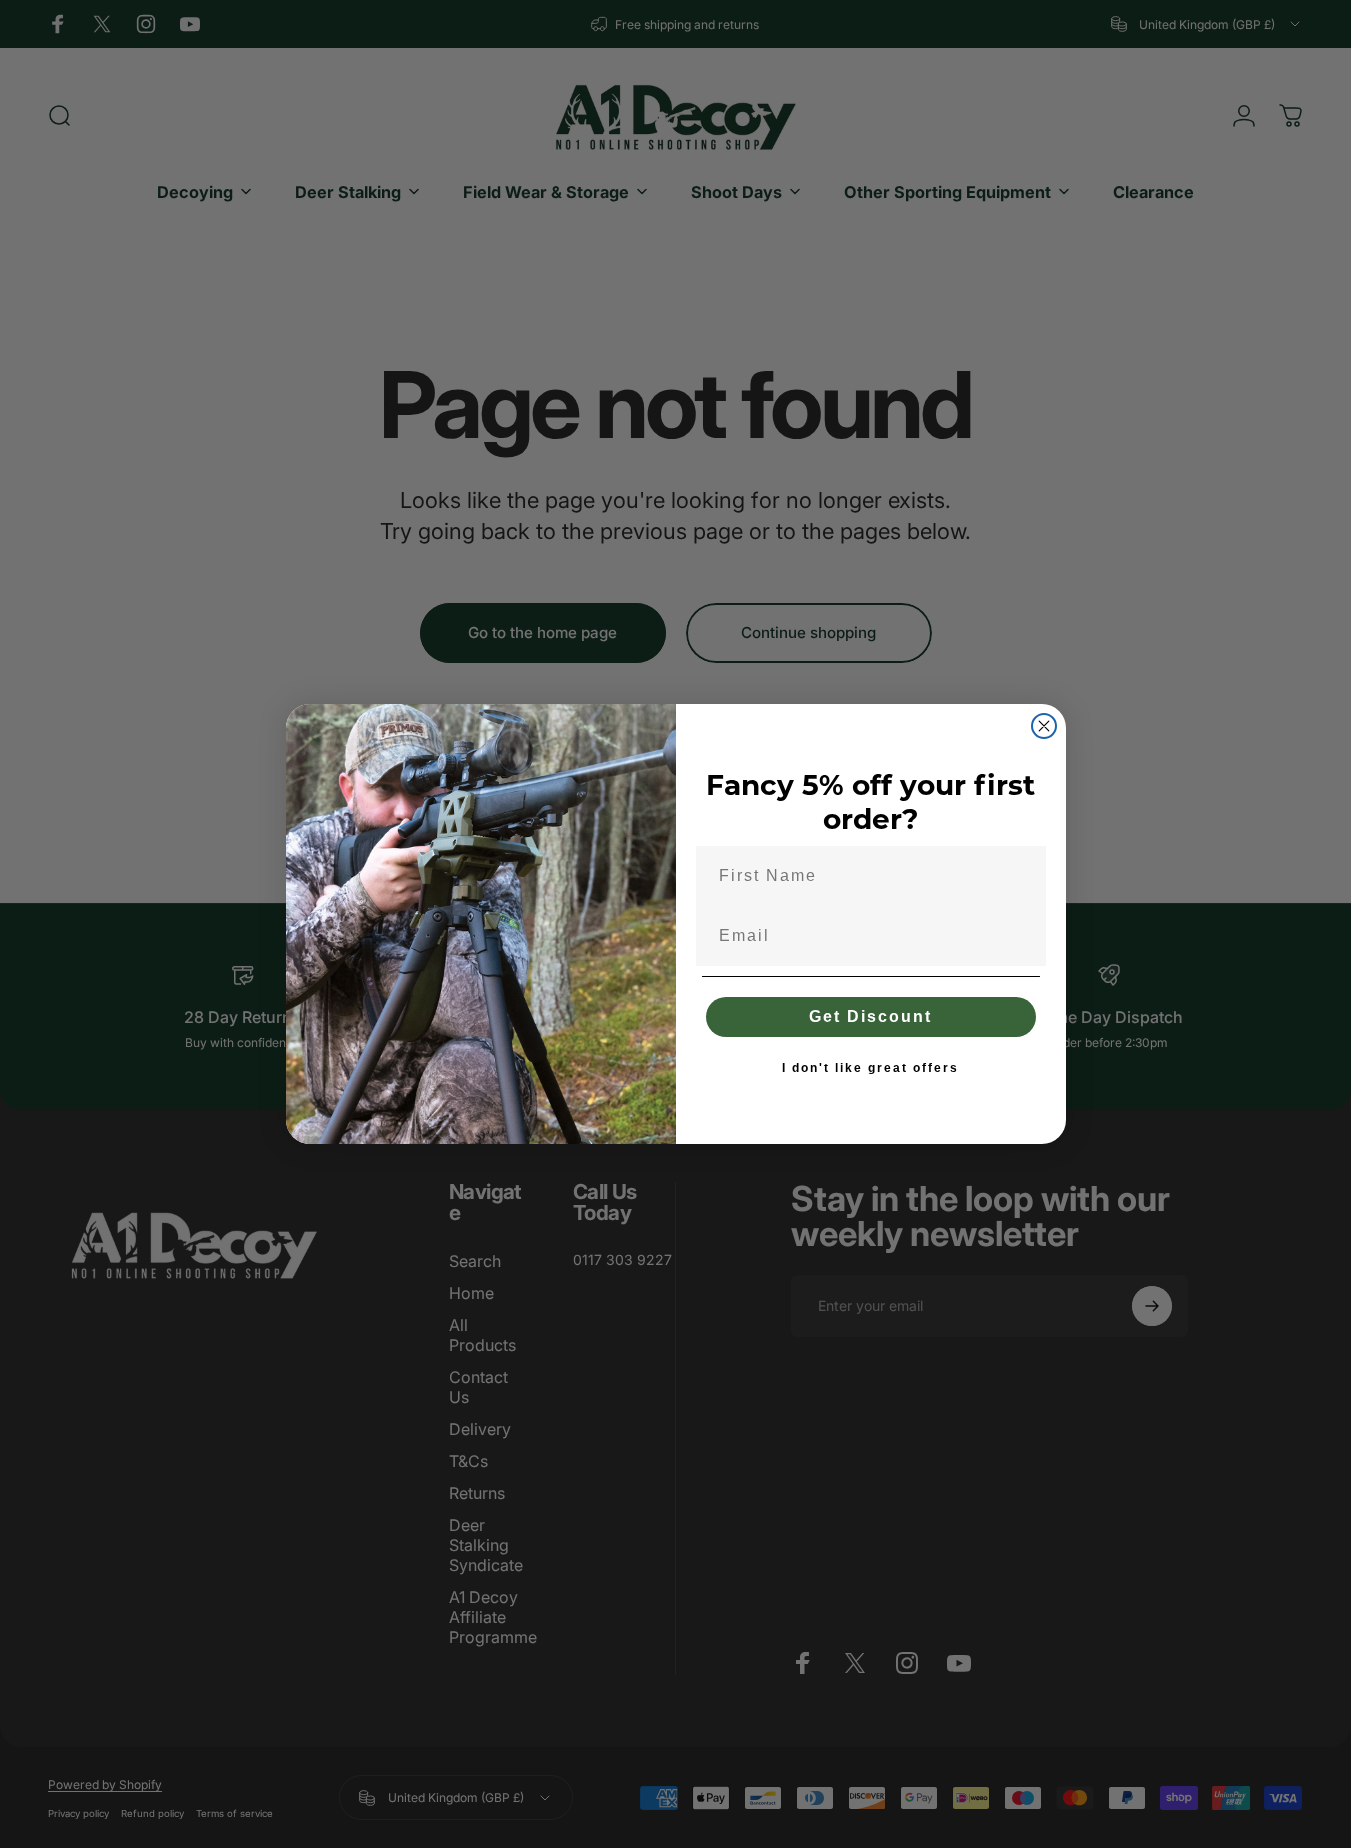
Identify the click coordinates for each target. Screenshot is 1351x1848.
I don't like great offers (870, 1068)
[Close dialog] (1044, 726)
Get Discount (870, 1016)
